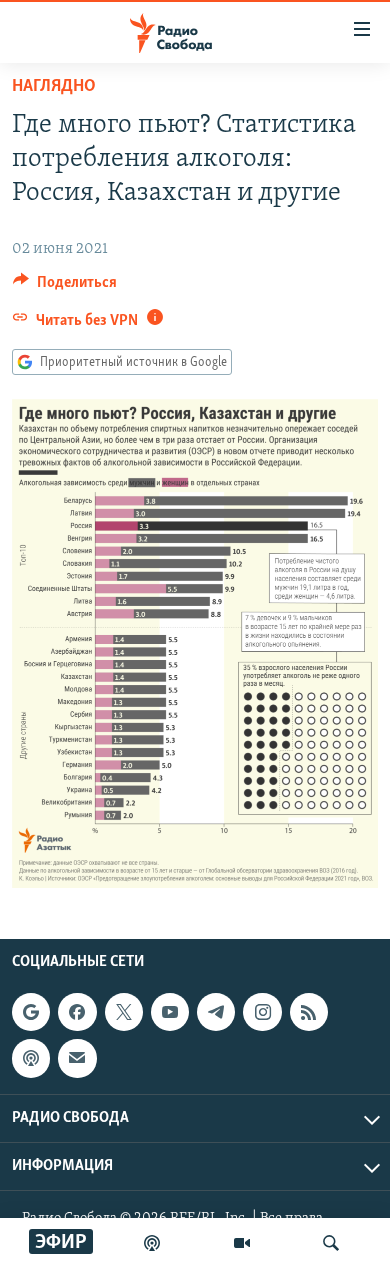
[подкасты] (152, 1243)
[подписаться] (77, 1058)
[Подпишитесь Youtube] (170, 1012)
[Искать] (331, 1243)
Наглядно (54, 87)
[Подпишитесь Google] (31, 1012)
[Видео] (242, 1243)
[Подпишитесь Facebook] (77, 1012)
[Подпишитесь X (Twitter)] (124, 1012)
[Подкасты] (31, 1058)
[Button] (65, 287)
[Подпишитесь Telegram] (216, 1012)
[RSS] (309, 1012)
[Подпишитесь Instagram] (262, 1012)
